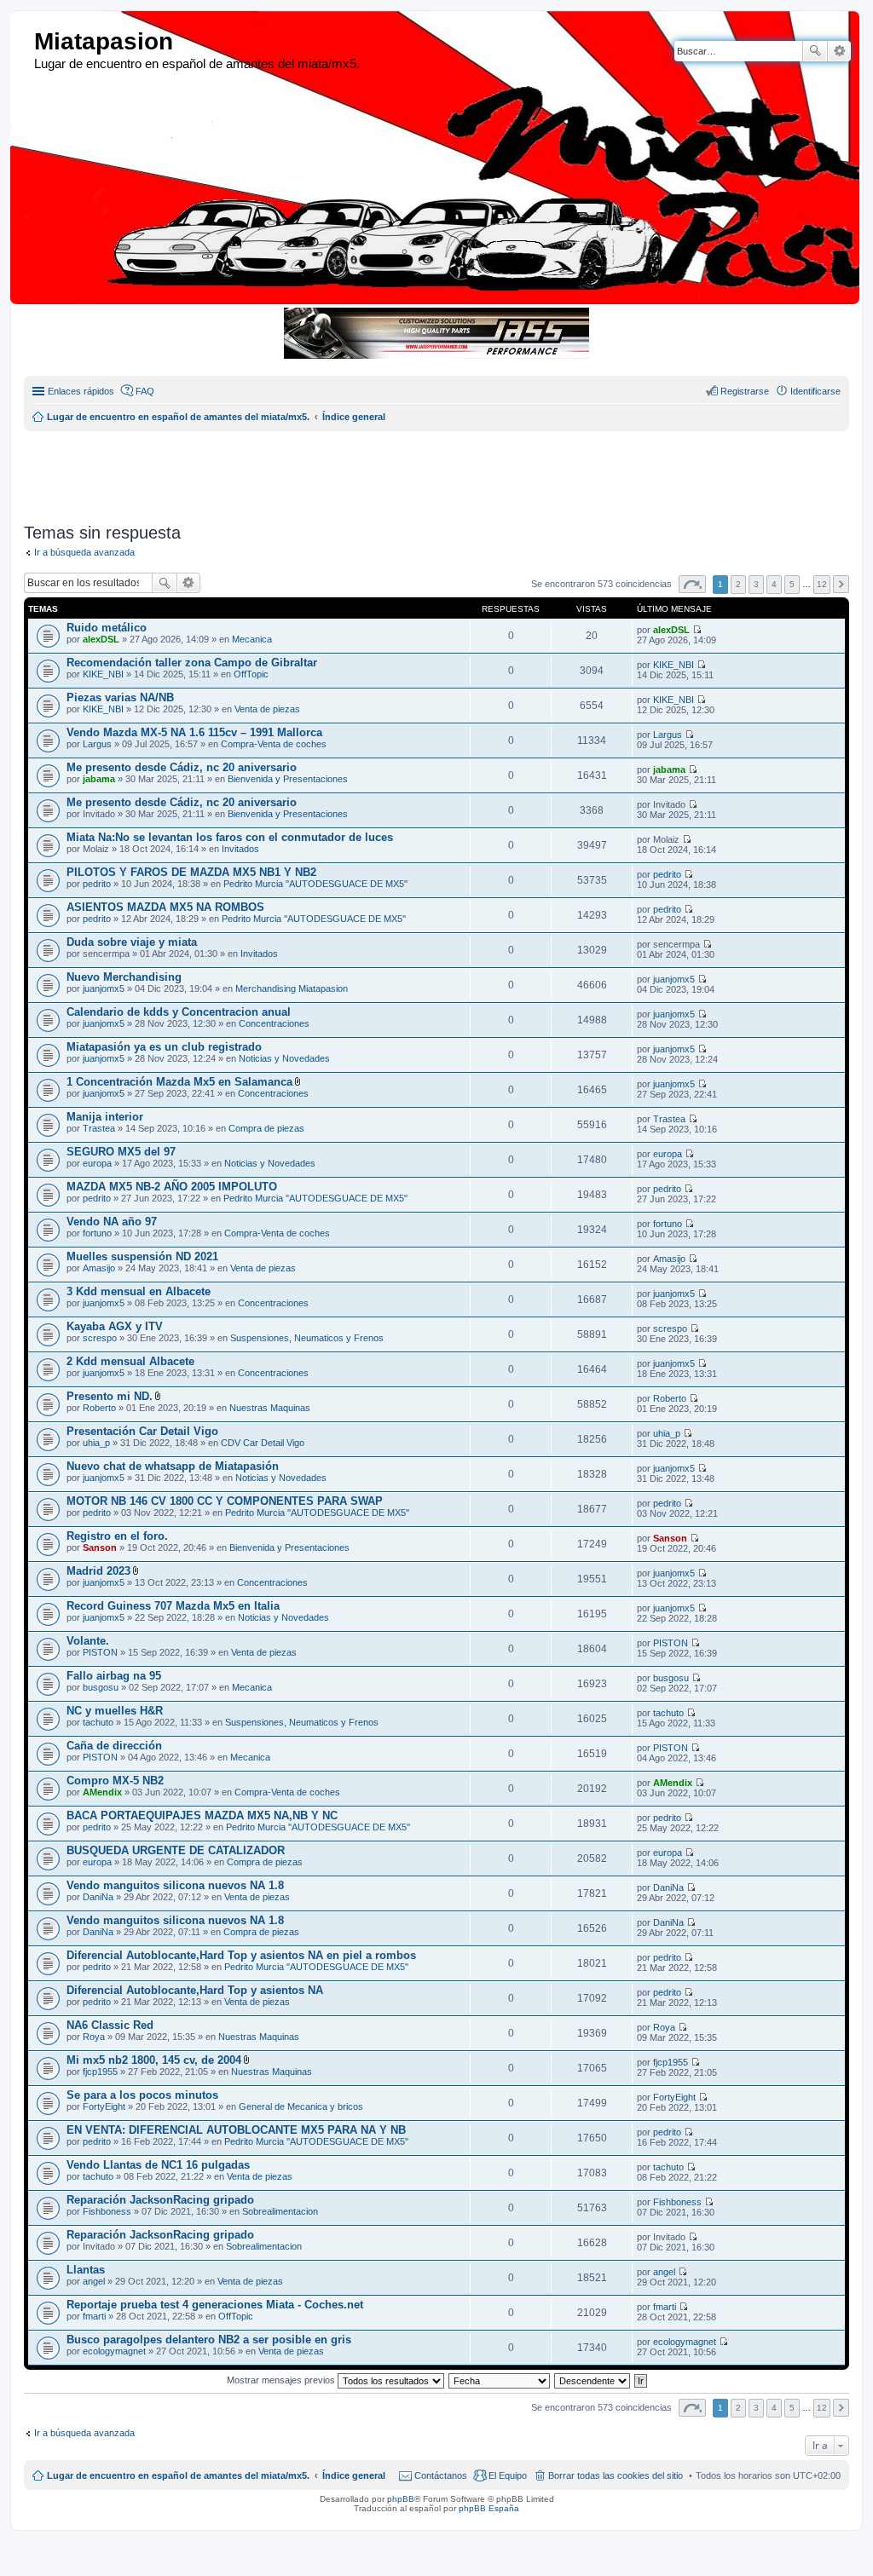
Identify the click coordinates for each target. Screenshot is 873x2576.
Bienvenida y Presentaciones (288, 779)
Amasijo (99, 1268)
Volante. (88, 1641)
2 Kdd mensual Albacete (130, 1361)
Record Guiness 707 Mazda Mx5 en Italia (173, 1606)
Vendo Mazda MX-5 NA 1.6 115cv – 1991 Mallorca (194, 732)
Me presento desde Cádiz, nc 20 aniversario (182, 767)
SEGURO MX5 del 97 (121, 1152)
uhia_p (96, 1443)
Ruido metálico (107, 628)
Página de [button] (692, 584)
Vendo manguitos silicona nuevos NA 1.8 (175, 1885)
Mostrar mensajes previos (282, 2380)
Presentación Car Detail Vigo (142, 1431)
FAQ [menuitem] (145, 391)
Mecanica (252, 639)
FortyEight (104, 2106)
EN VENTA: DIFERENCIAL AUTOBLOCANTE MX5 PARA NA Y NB (236, 2130)
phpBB (401, 2499)
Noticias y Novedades (284, 1058)
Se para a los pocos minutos (142, 2095)
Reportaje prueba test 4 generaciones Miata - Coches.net (215, 2305)
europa (97, 1163)
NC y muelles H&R (115, 1711)
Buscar (815, 51)
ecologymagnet (114, 2351)
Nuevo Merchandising (124, 977)
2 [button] (738, 584)
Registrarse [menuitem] (745, 391)
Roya (94, 2037)
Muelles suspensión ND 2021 (142, 1256)
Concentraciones (274, 1023)
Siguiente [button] (841, 584)
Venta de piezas (267, 709)
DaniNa (98, 1897)
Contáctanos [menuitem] (441, 2475)
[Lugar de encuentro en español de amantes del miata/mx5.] (24, 42)
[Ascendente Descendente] (593, 2380)
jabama (99, 779)
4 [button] (774, 584)
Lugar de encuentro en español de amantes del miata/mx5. (178, 2475)
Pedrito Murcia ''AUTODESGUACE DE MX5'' (315, 884)
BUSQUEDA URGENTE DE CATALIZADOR (176, 1850)
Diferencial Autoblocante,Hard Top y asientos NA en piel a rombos (241, 1955)
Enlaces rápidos (81, 391)
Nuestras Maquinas (270, 1408)
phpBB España (489, 2508)
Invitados (240, 849)
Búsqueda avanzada (839, 51)
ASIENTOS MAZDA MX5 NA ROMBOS (165, 907)
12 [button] (822, 584)
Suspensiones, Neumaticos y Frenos (307, 1338)
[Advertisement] (437, 470)
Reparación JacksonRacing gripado (160, 2200)
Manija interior (105, 1117)
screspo (100, 1338)
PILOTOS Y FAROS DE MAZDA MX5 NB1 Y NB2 (191, 872)
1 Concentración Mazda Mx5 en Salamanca (179, 1082)
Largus (97, 744)
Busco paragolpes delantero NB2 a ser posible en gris (209, 2340)
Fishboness (107, 2211)
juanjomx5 (104, 988)
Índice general (354, 2475)
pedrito (97, 884)
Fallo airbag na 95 (114, 1676)
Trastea (99, 1128)
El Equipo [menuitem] (508, 2475)
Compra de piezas (266, 1128)
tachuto (98, 1722)
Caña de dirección (114, 1746)
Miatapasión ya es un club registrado (164, 1047)
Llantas (86, 2270)
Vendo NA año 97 (112, 1222)
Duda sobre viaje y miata (132, 942)
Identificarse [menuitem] (815, 391)
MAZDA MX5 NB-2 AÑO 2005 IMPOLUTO (172, 1187)
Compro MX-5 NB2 (115, 1781)
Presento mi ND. (110, 1396)
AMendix (102, 1792)
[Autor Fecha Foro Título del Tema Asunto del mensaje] (500, 2380)
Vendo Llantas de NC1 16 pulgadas (158, 2165)
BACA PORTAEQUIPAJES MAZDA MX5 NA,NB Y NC (202, 1815)
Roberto (99, 1408)
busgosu (101, 1687)
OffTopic (251, 674)
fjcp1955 (100, 2072)
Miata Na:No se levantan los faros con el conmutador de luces (230, 837)
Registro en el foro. (117, 1536)
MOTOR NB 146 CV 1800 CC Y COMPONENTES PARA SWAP (225, 1501)
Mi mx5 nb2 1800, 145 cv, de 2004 (154, 2060)
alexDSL (101, 639)
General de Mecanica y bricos (301, 2106)
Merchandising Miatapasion (292, 988)
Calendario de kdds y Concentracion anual (179, 1012)
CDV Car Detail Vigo (263, 1443)
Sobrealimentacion (280, 2211)
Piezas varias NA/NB (120, 697)
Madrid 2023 (98, 1571)
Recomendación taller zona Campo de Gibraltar (192, 663)
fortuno (97, 1233)
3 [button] (756, 584)
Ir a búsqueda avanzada (84, 552)
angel (94, 2281)
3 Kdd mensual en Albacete (139, 1291)
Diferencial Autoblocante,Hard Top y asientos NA (195, 1990)
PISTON (100, 1652)
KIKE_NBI (103, 674)
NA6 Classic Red (110, 2025)
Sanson (100, 1547)
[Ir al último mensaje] (697, 630)
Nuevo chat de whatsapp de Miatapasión (173, 1466)
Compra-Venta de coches (274, 744)
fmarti (94, 2316)
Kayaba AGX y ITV (115, 1326)
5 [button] (792, 584)
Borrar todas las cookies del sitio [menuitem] (616, 2475)
